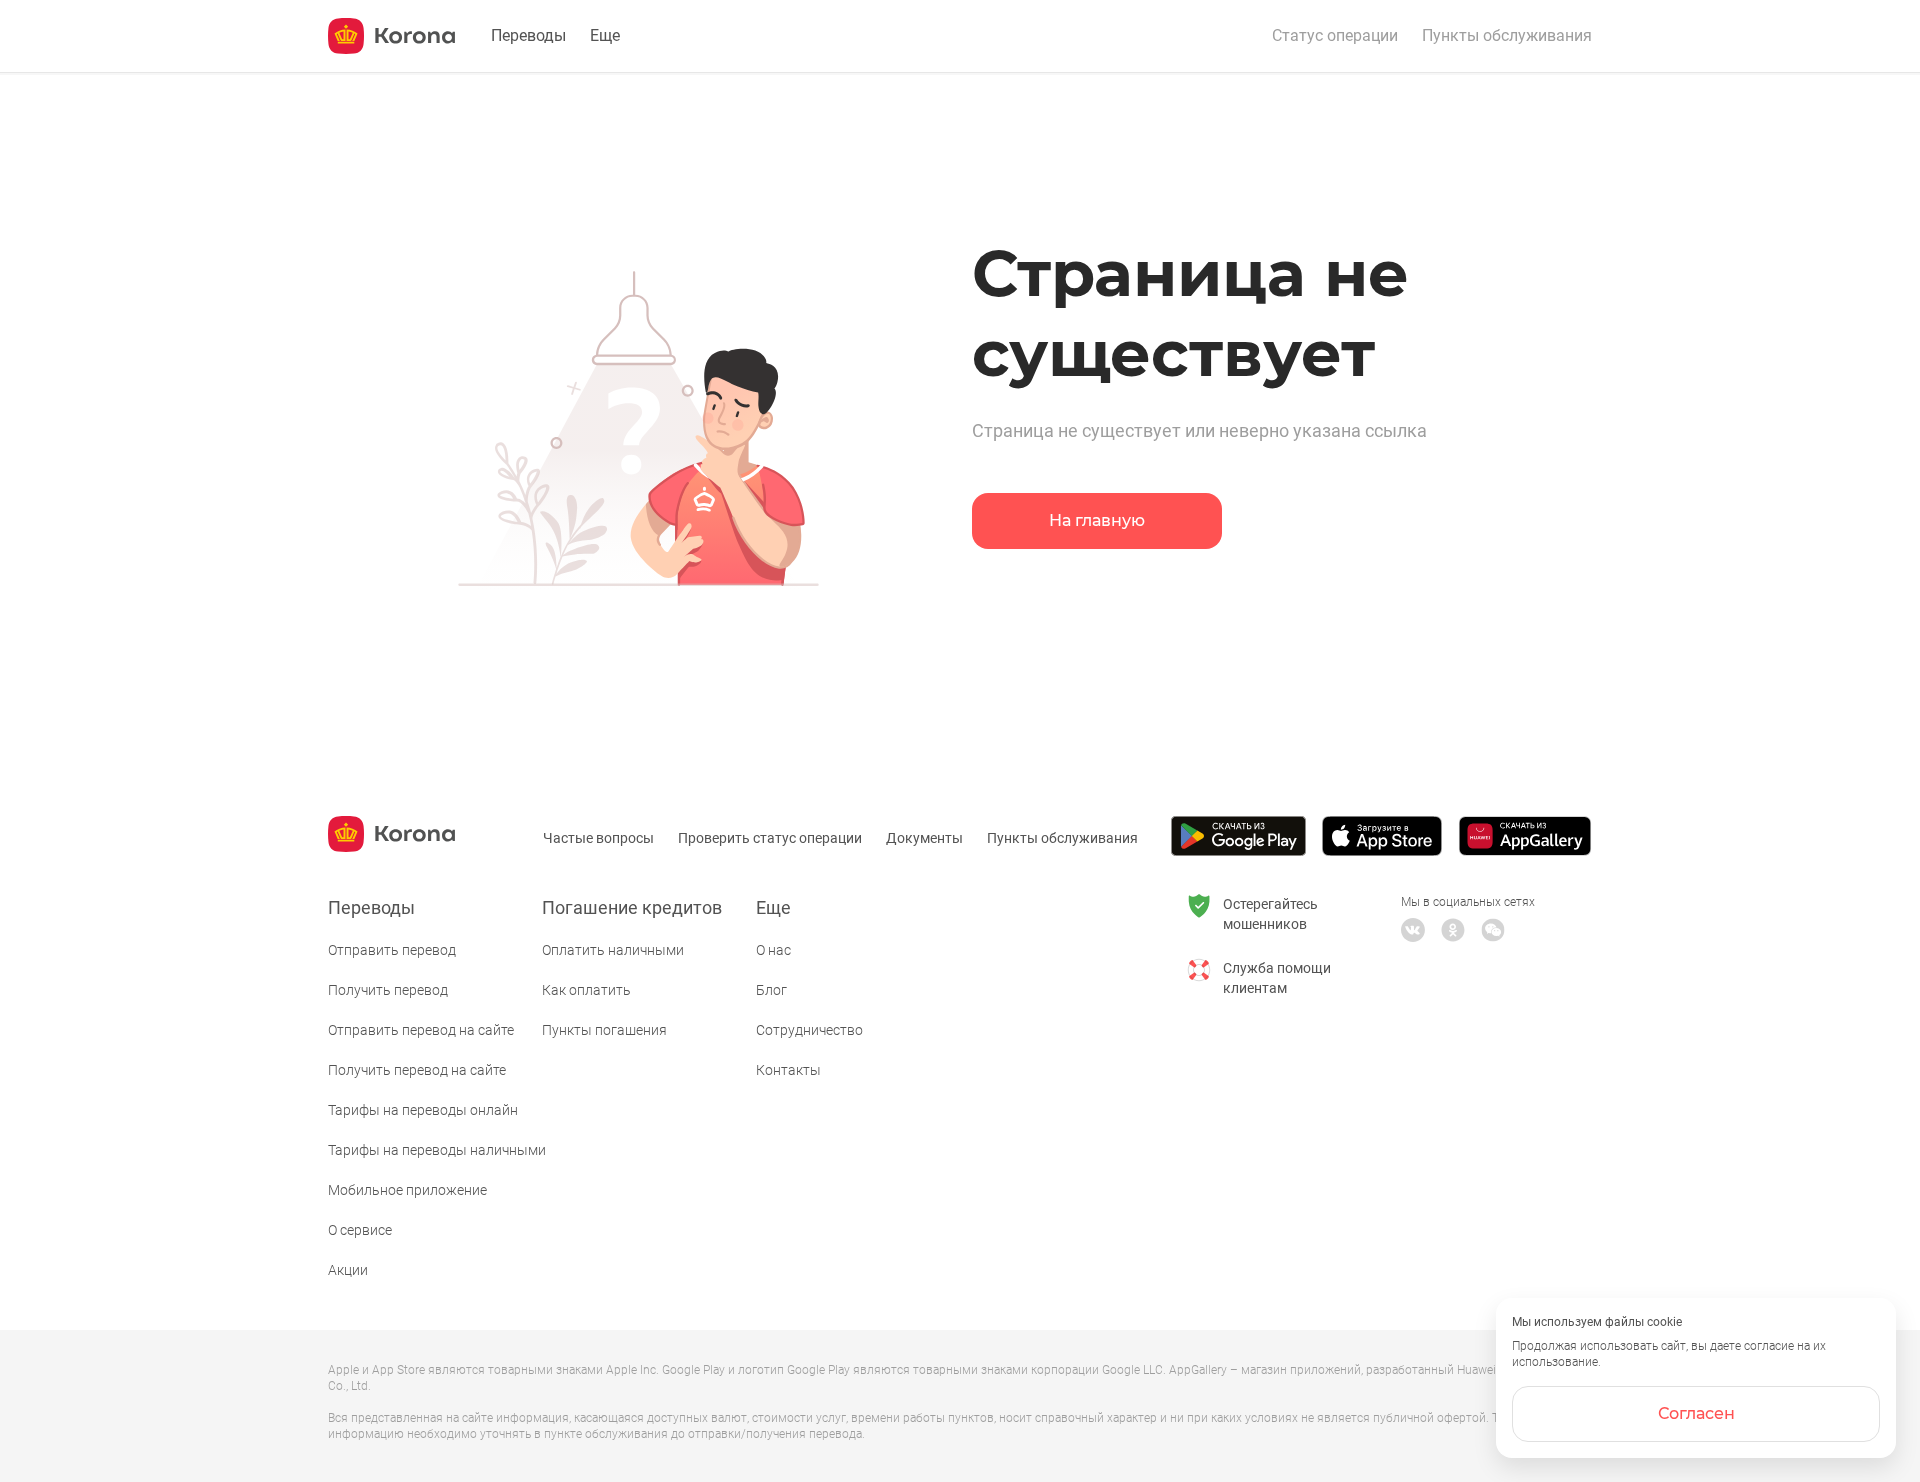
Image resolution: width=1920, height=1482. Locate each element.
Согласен (1696, 1413)
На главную (1097, 520)
